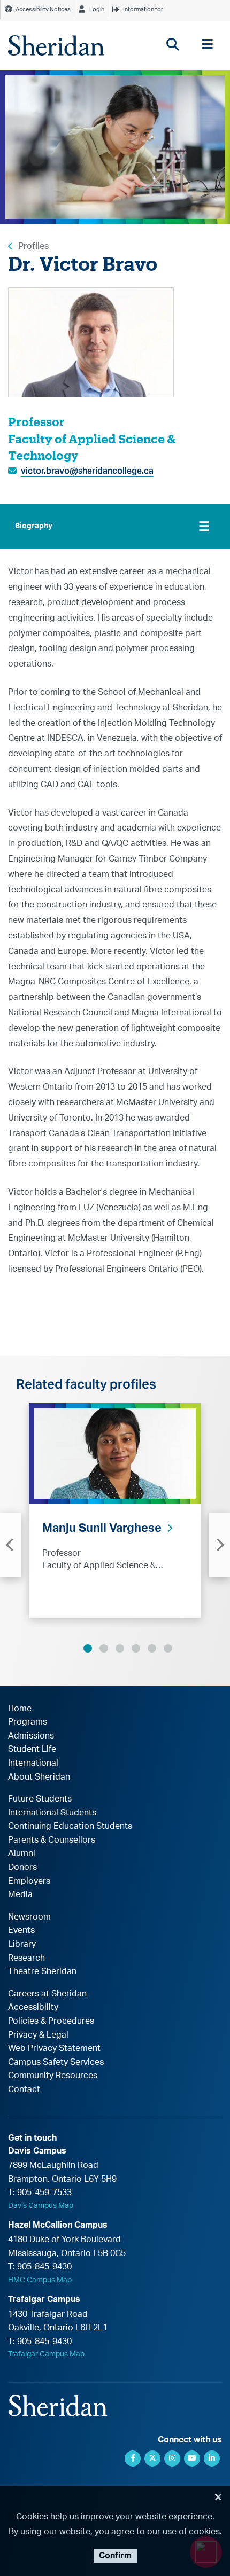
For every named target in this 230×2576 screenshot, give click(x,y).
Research (26, 1958)
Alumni (22, 1853)
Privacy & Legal (38, 2035)
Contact (24, 2089)
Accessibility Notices (43, 9)
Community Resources (53, 2076)
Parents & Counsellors (52, 1840)
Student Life (32, 1749)
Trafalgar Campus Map (46, 2354)
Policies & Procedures (51, 2021)
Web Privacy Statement (54, 2048)
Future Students (40, 1799)
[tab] (115, 526)
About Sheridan (39, 1777)
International (33, 1763)
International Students (52, 1813)
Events (21, 1930)
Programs (28, 1722)
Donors (22, 1867)
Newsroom (29, 1917)
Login (97, 9)
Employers (29, 1881)
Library (22, 1944)
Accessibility (33, 2007)
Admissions (31, 1736)
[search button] (172, 44)
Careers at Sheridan (47, 1994)
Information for (143, 9)
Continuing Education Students (70, 1826)
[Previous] (11, 1545)
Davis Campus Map (41, 2206)
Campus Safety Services (56, 2062)
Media (20, 1894)
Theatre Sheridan (42, 1971)
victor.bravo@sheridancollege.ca (87, 471)
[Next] (219, 1545)
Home (20, 1709)
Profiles (33, 246)
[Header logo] (56, 45)
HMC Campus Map (40, 2280)
